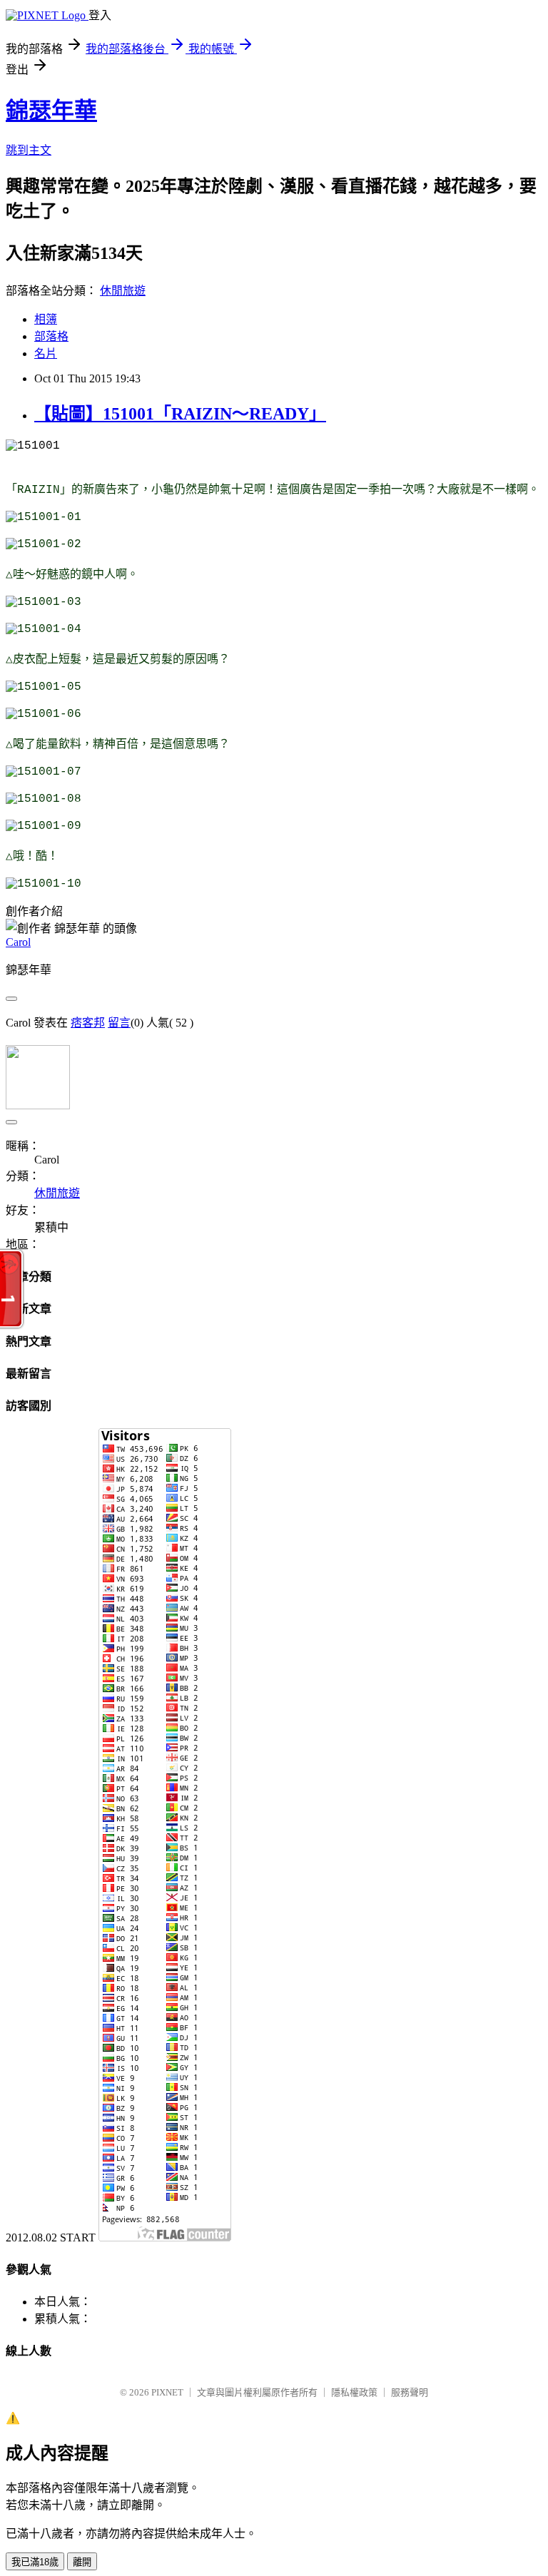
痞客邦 (88, 1023)
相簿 (46, 319)
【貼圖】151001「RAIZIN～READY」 (180, 414)
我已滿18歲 (35, 2562)
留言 (119, 1023)
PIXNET (167, 2392)
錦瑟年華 (51, 111)
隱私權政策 (354, 2392)
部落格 (51, 336)
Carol (18, 942)
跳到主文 (29, 150)
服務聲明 (410, 2392)
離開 (82, 2562)
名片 (46, 353)
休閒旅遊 (123, 291)
